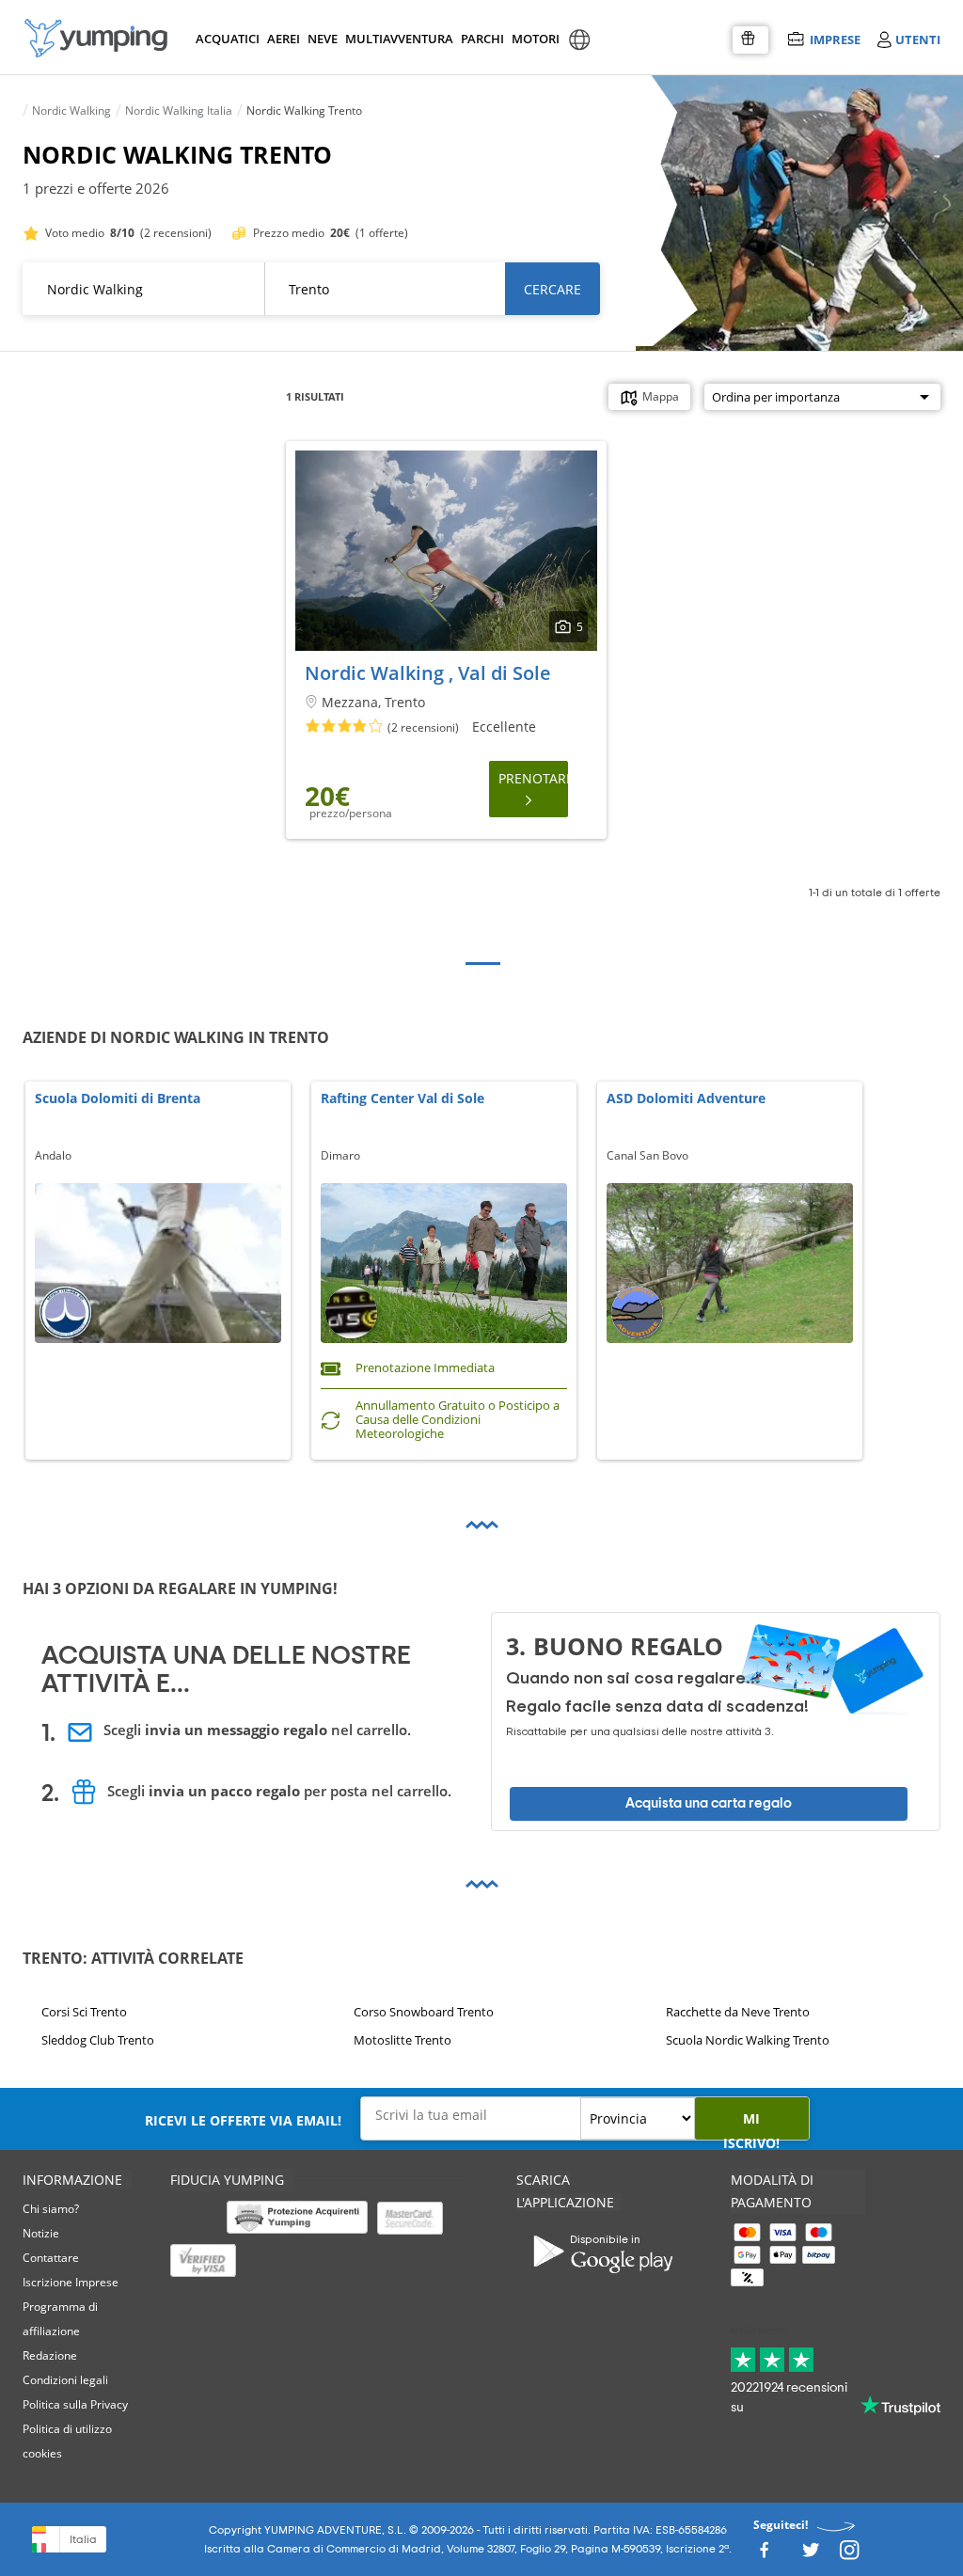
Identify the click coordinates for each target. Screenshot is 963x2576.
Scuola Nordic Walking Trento (748, 2040)
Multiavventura (395, 39)
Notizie (41, 2233)
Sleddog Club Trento (98, 2040)
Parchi (482, 39)
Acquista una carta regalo (709, 1803)
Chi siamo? (51, 2209)
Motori (535, 39)
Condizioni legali (65, 2380)
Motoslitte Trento (403, 2040)
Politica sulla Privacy (75, 2404)
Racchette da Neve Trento (738, 2012)
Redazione (50, 2355)
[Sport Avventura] (96, 38)
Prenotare (533, 778)
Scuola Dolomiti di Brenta (118, 1099)
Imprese (835, 39)
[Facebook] (764, 2555)
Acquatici (226, 39)
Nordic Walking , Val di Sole (428, 673)
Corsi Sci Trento (84, 2012)
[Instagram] (849, 2555)
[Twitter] (811, 2555)
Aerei (284, 39)
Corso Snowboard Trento (424, 2012)
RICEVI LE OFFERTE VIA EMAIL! (243, 2120)
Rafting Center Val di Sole (403, 1099)
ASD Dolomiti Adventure (686, 1099)
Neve (323, 39)
